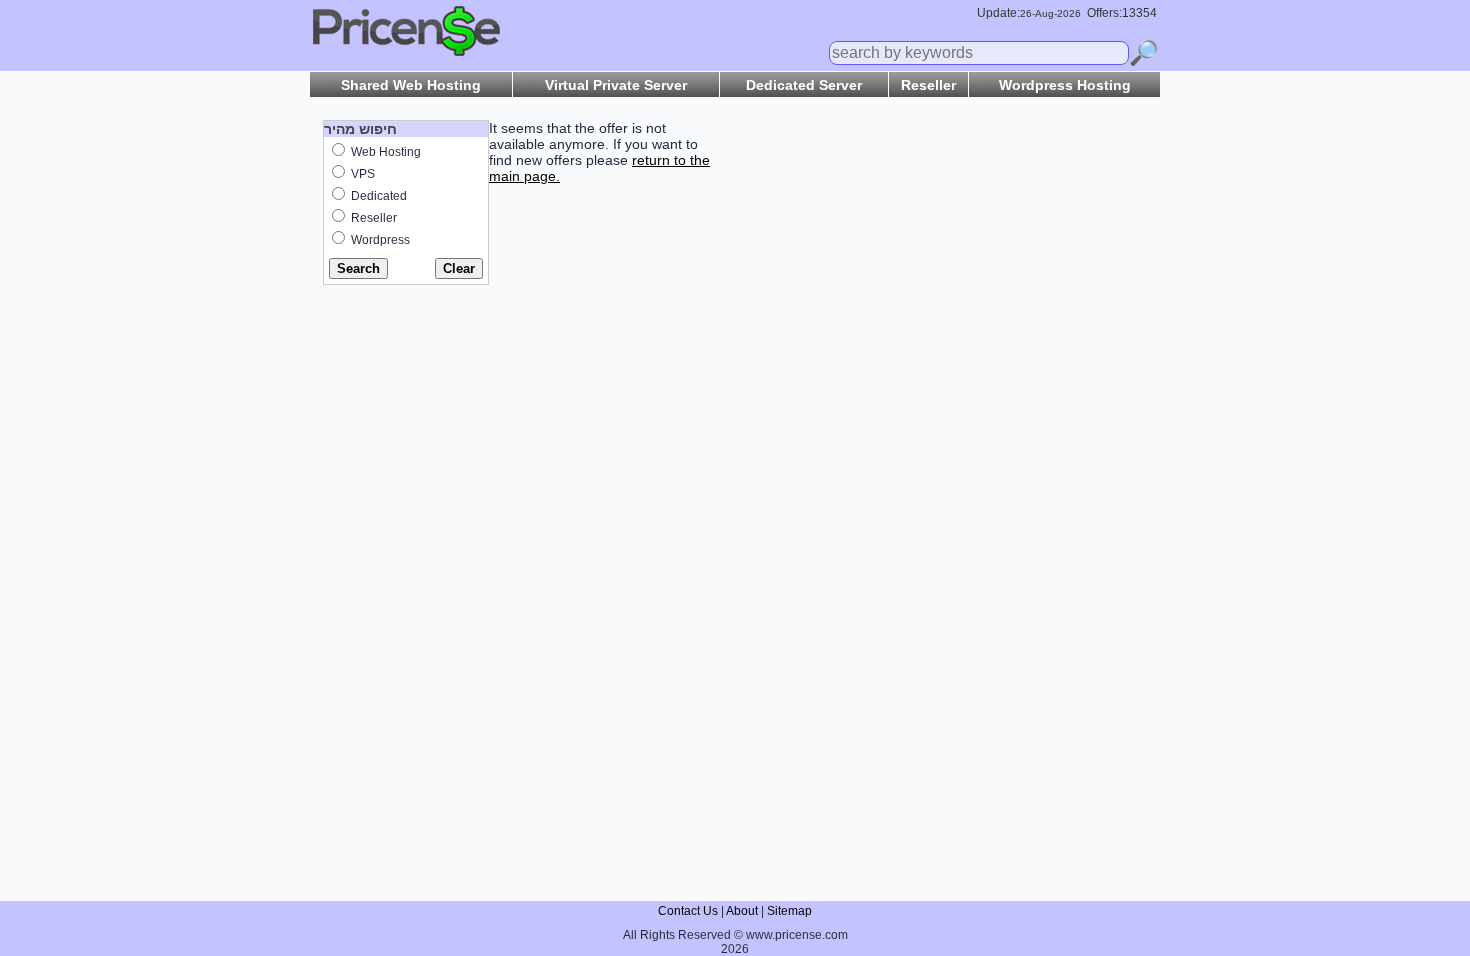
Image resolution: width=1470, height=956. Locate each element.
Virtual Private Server (616, 85)
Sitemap (789, 911)
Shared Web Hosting (411, 85)
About (742, 911)
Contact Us (688, 911)
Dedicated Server (804, 85)
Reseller (928, 85)
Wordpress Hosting (1065, 85)
